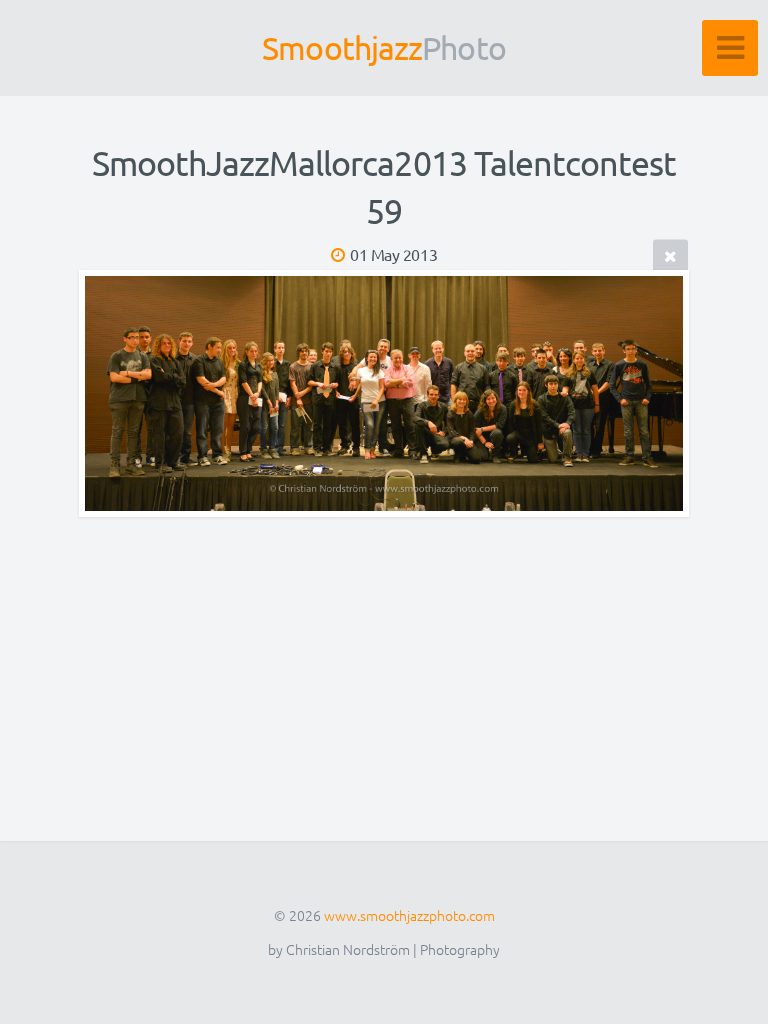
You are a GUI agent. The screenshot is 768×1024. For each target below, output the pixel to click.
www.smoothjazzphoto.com (409, 915)
